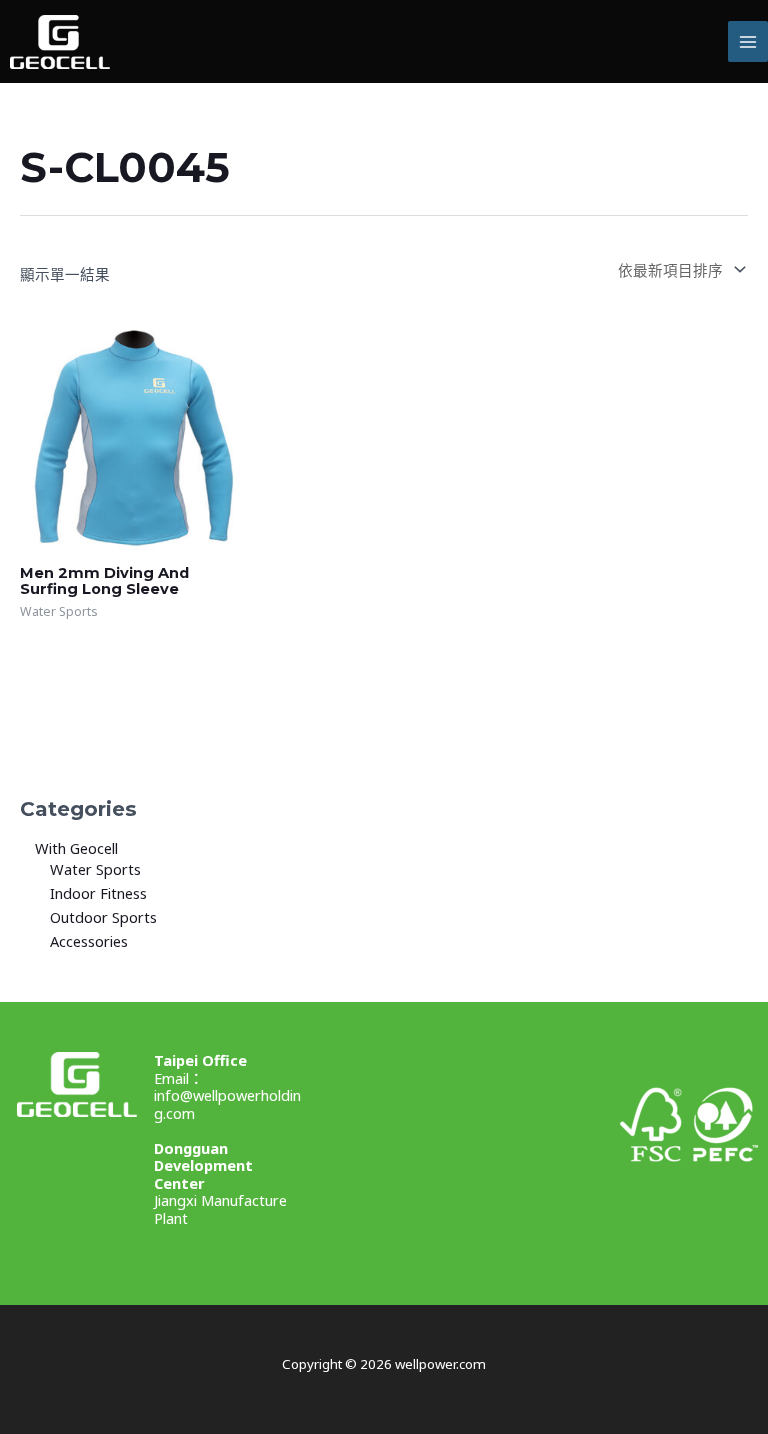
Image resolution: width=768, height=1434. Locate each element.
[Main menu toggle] (748, 41)
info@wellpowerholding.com (227, 1104)
